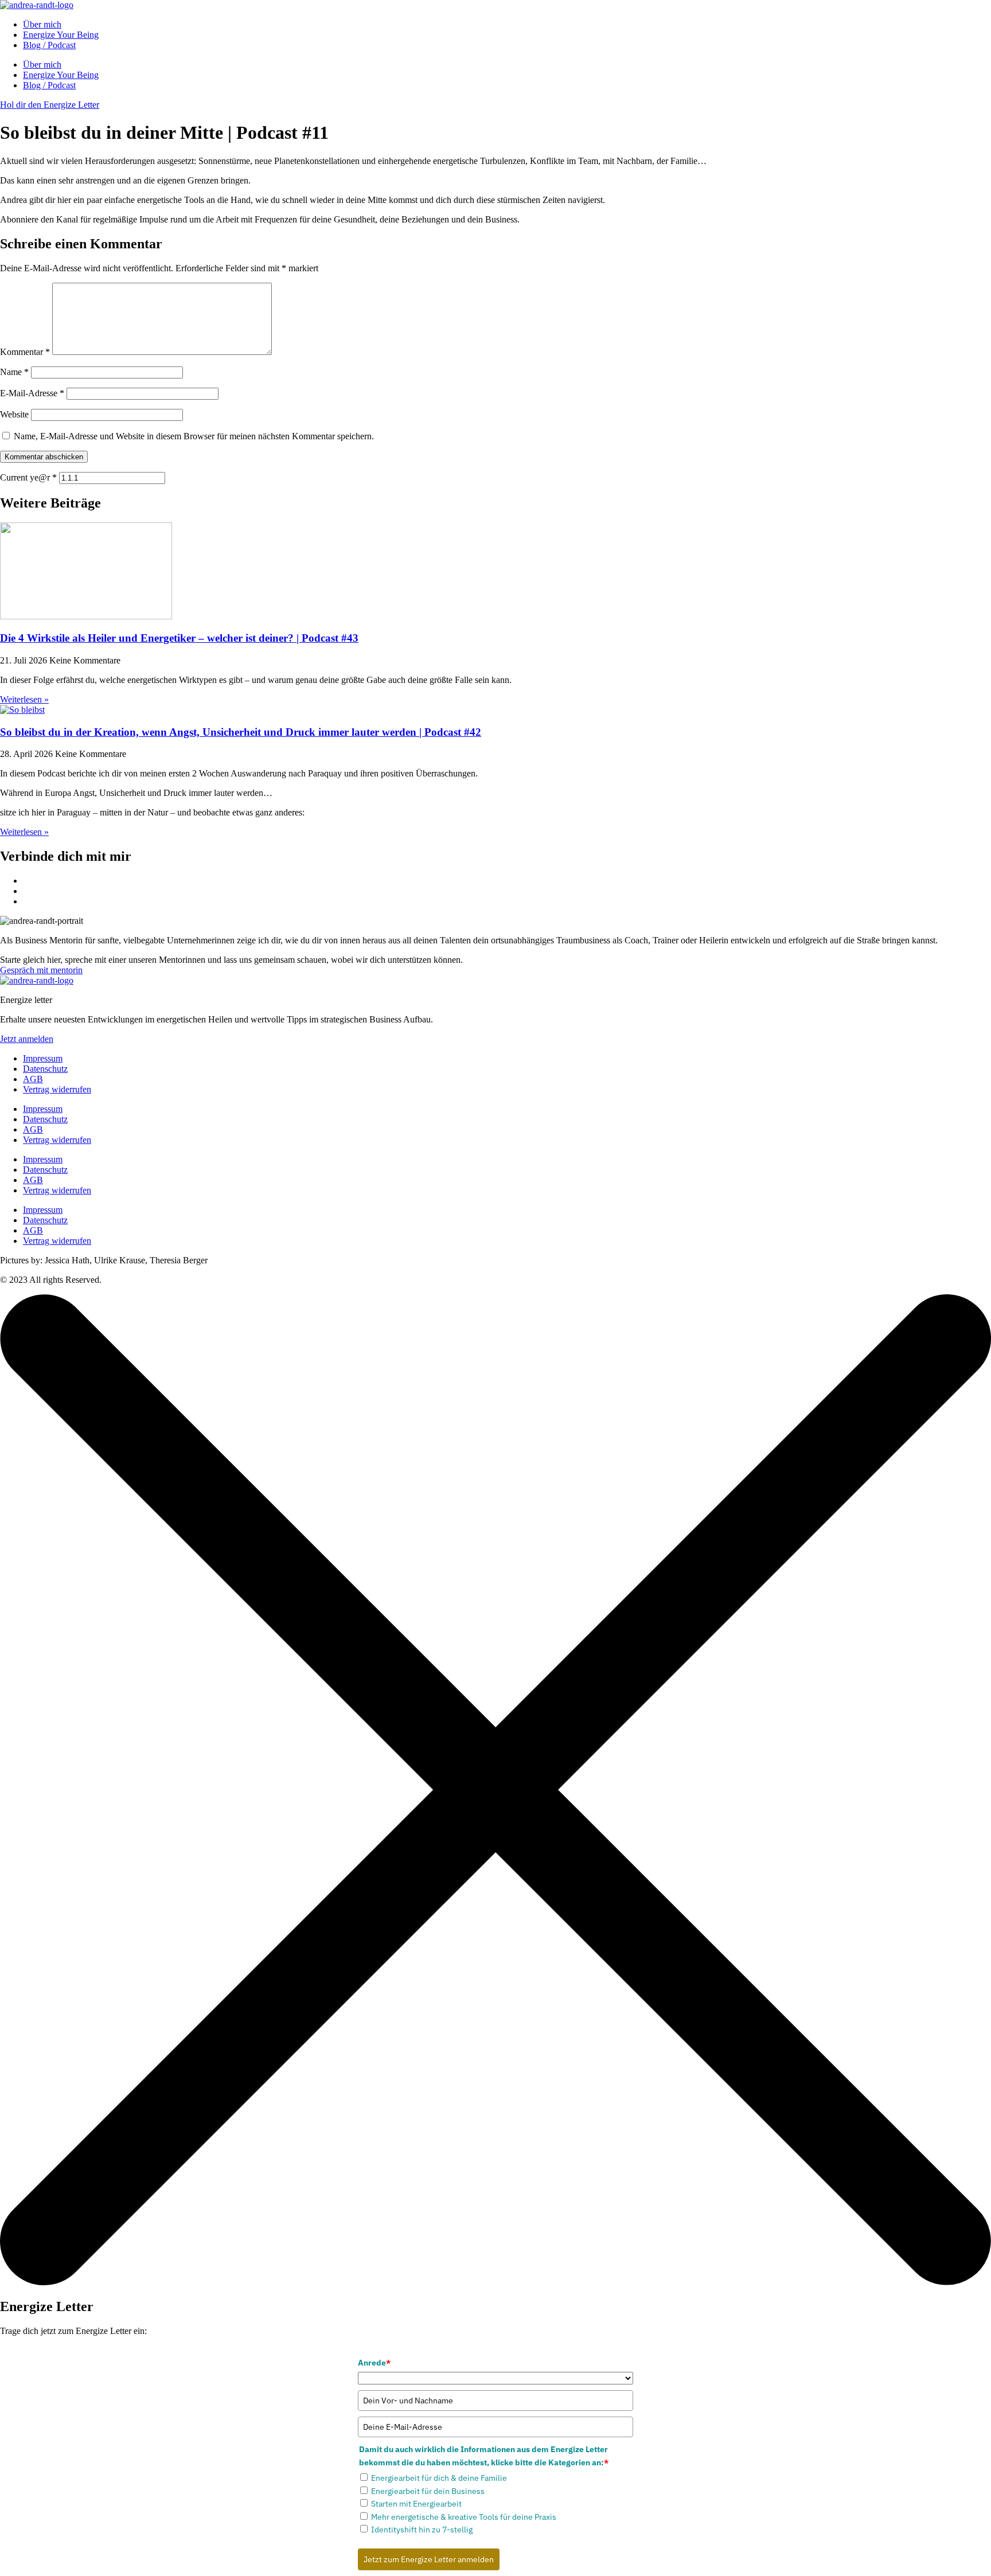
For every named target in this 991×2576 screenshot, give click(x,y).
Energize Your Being (61, 35)
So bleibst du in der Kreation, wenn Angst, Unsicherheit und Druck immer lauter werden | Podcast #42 (241, 732)
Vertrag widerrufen (57, 1089)
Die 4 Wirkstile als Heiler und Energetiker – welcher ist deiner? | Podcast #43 (179, 638)
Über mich (42, 24)
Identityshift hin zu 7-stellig (422, 2530)
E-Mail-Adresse (32, 393)
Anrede (374, 2363)
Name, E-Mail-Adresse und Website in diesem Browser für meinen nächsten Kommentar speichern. (194, 436)
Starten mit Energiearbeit (416, 2504)
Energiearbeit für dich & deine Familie (439, 2478)
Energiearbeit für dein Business (428, 2491)
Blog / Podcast (49, 45)
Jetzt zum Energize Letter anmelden (429, 2559)
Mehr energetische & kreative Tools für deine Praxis (464, 2517)
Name (14, 372)
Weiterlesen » (24, 699)
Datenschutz (45, 1069)
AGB (33, 1079)
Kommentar (25, 352)
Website (14, 414)
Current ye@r (28, 477)
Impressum (43, 1058)
